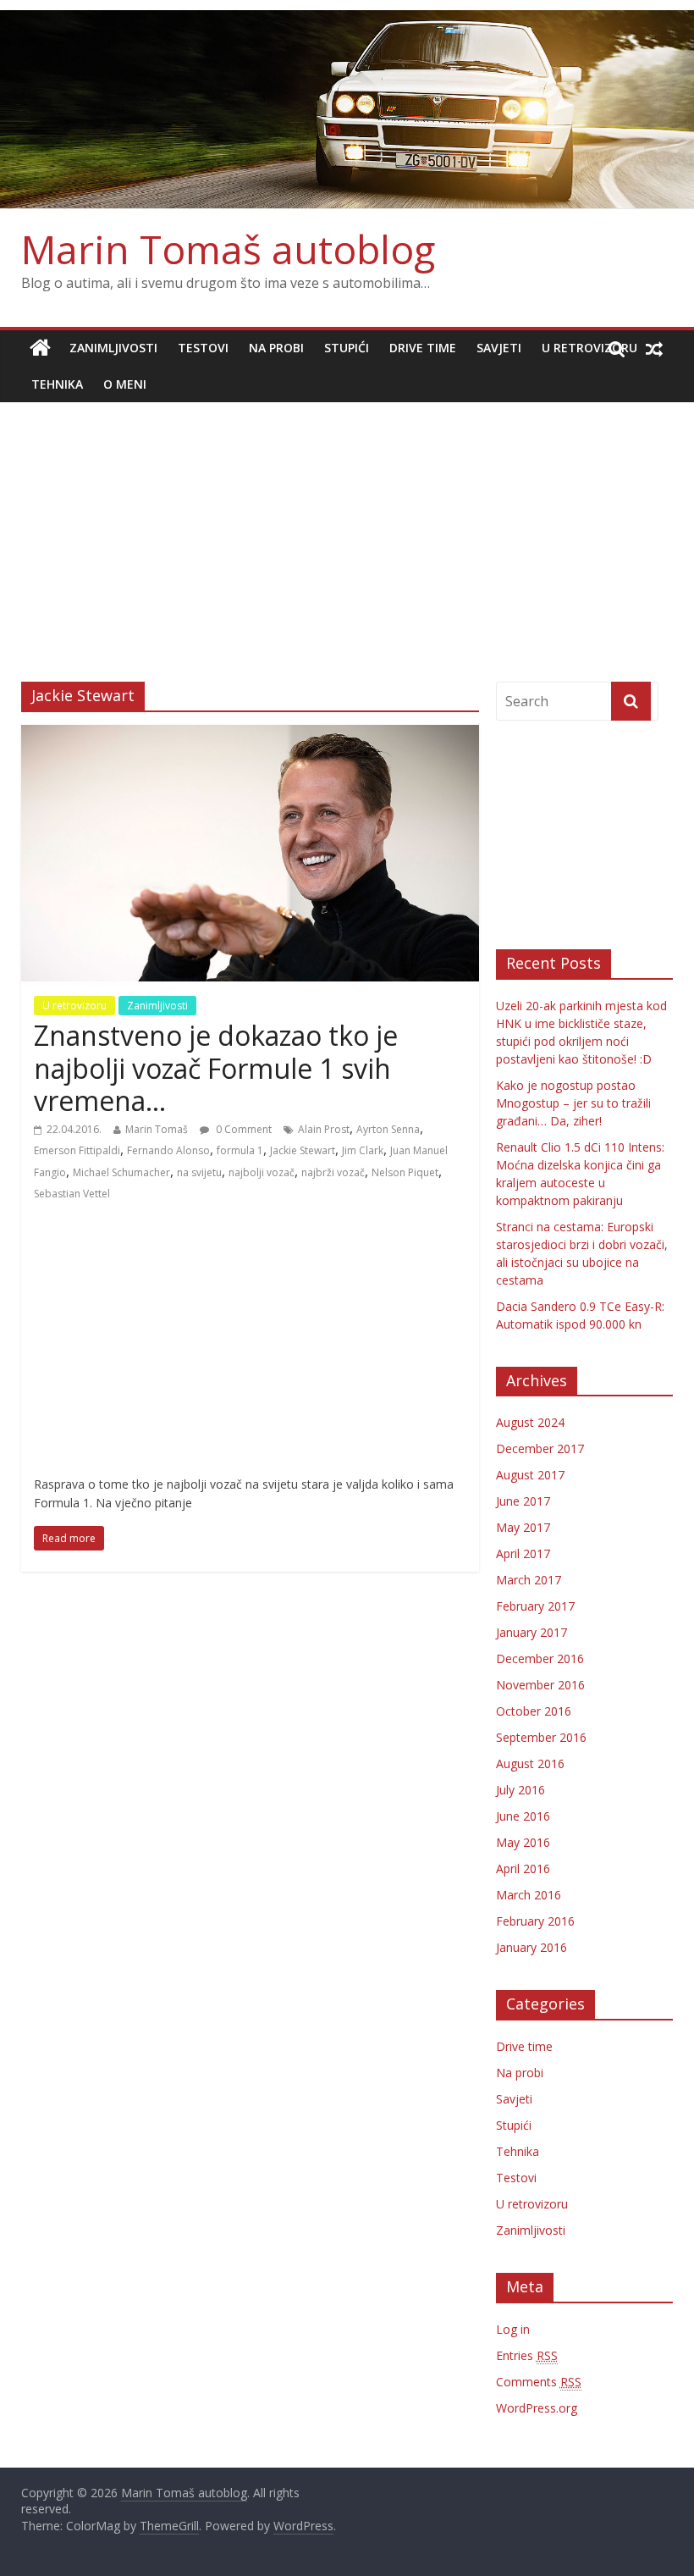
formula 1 (240, 1150)
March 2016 (529, 1895)
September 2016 (541, 1737)
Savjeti (499, 348)
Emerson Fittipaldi (77, 1150)
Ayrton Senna (388, 1129)
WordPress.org (537, 2408)
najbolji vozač (262, 1172)
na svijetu (199, 1172)
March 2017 (529, 1580)
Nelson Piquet (405, 1172)
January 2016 (532, 1947)
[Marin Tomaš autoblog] (347, 110)
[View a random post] (654, 348)
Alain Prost (324, 1129)
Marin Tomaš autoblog (228, 249)
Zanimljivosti (113, 348)
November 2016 (540, 1685)
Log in (513, 2329)
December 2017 (540, 1448)
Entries (527, 2355)
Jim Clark (363, 1150)
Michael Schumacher (121, 1172)
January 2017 (532, 1632)
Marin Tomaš (157, 1129)
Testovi (203, 348)
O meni (125, 384)
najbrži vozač (333, 1172)
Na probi (276, 348)
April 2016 (523, 1868)
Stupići (347, 348)
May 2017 (523, 1527)
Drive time (423, 348)
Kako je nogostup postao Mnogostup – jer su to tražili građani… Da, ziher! (573, 1103)
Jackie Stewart (303, 1150)
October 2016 (534, 1711)
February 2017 (535, 1606)
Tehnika (57, 384)
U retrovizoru (589, 348)
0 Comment (242, 1129)
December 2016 (540, 1658)
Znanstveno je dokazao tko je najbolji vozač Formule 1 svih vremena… (216, 1068)
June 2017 (523, 1501)
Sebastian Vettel (72, 1194)
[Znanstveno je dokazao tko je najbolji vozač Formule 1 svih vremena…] (250, 735)
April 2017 (523, 1553)
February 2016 (535, 1921)
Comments (539, 2382)
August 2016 (530, 1763)
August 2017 (530, 1475)
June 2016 (523, 1816)
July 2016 (520, 1790)
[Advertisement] (347, 529)
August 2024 (530, 1422)
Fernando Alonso (168, 1150)
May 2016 (523, 1842)
